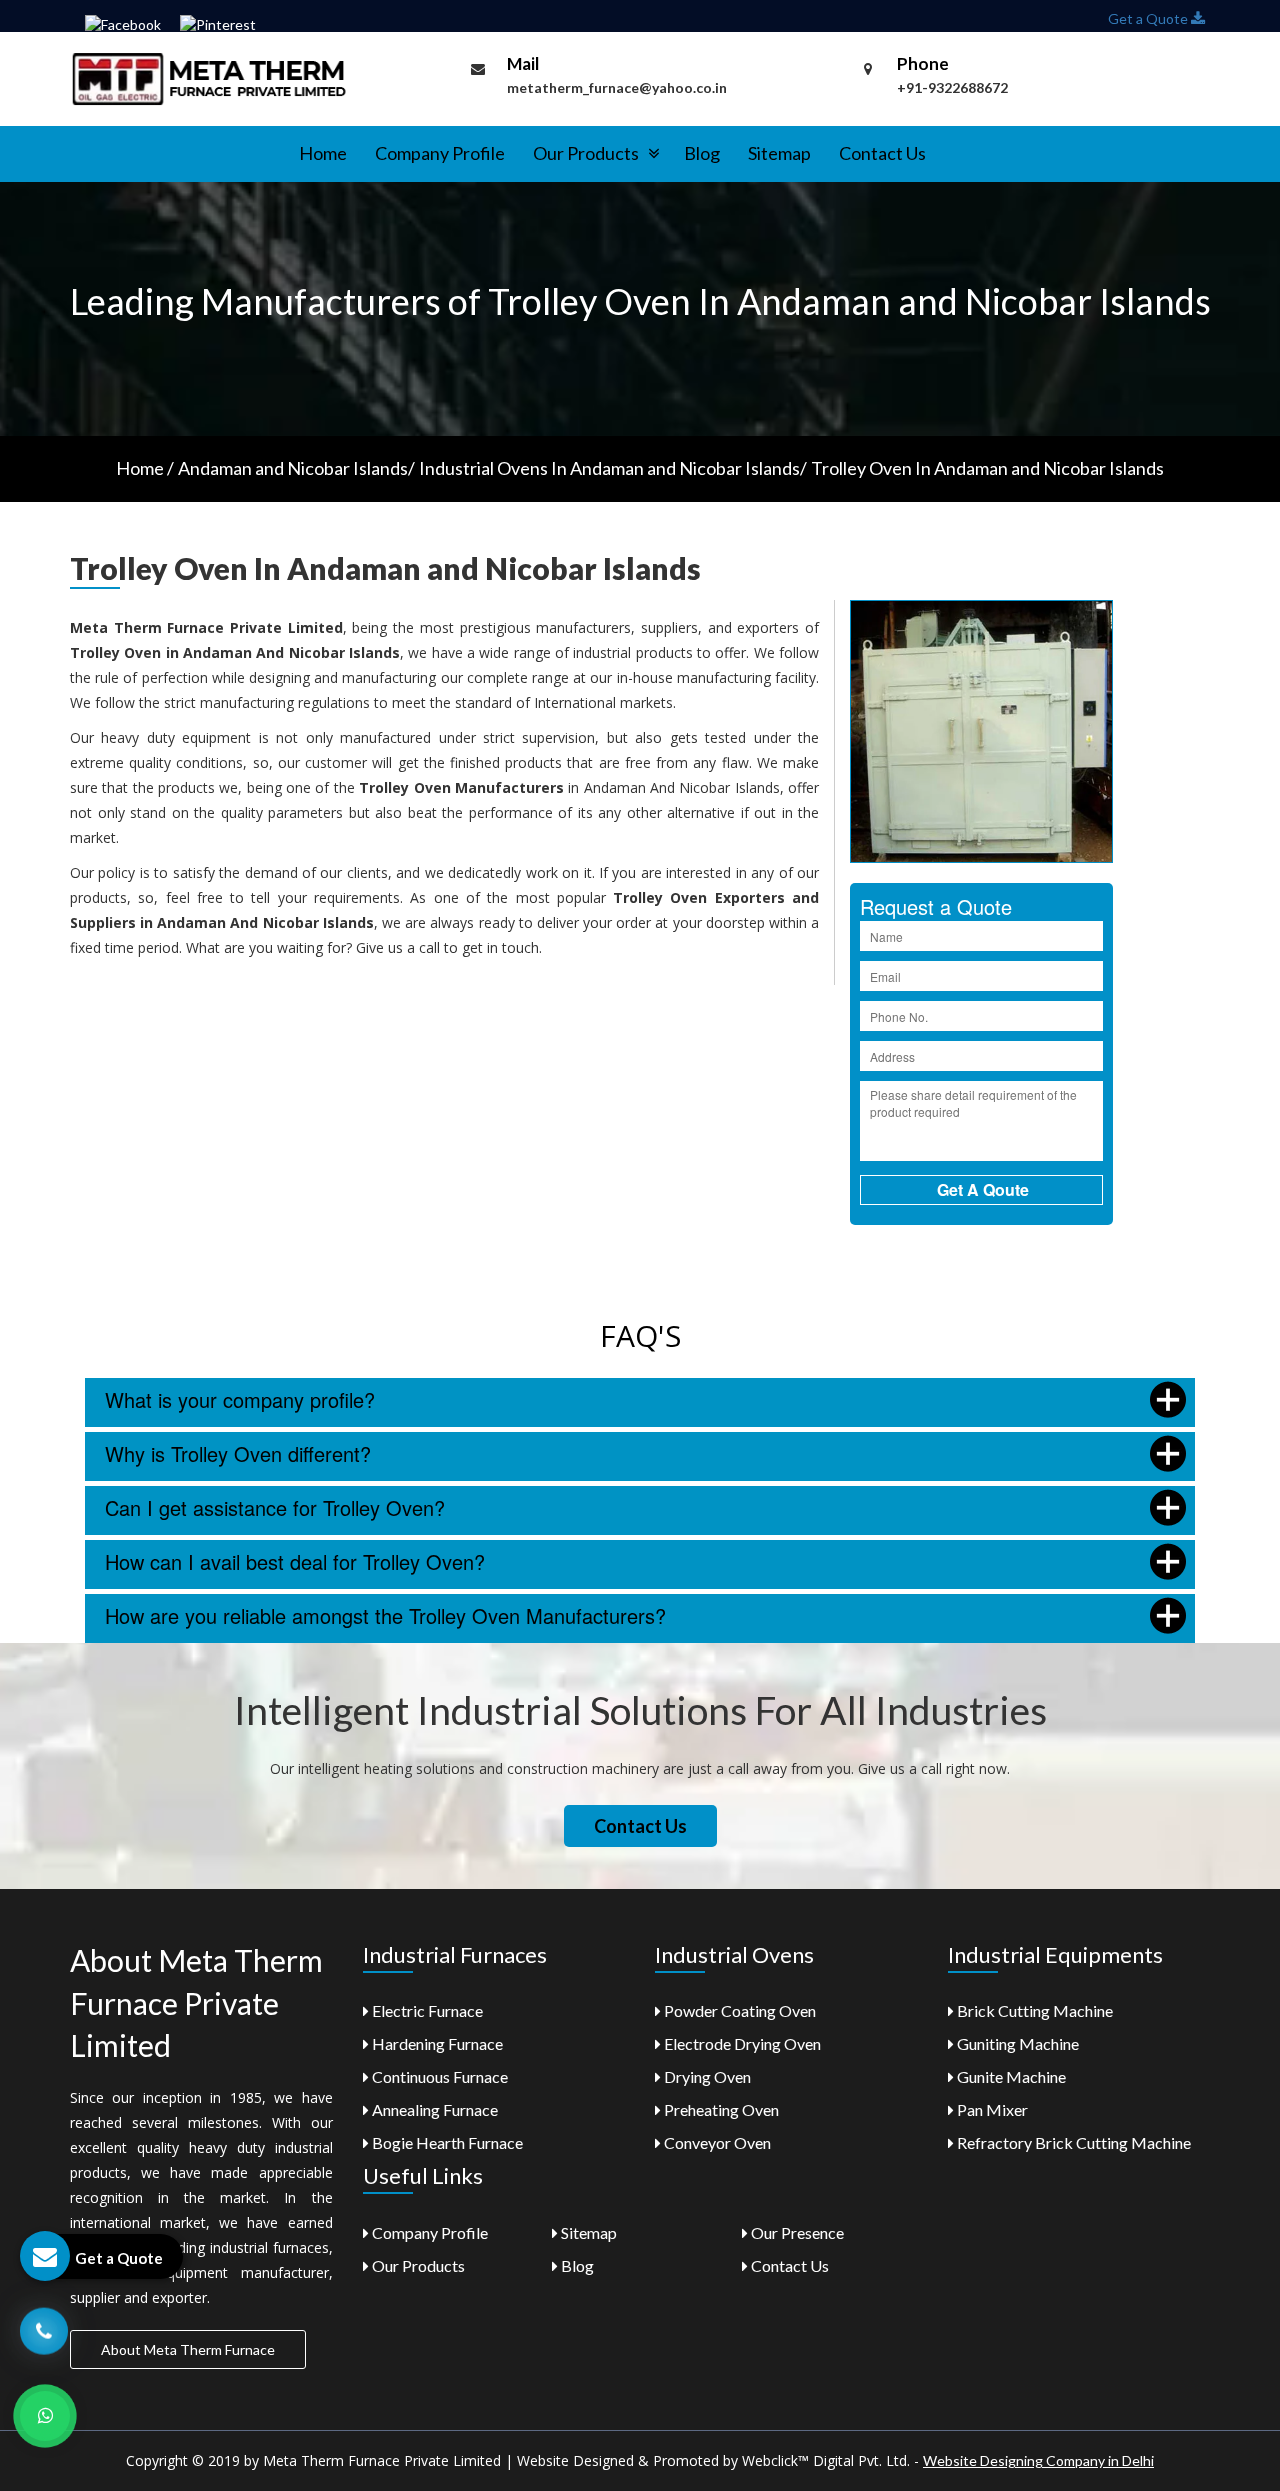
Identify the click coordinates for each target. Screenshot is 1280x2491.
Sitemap (779, 153)
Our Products (587, 153)
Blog (702, 153)
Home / (145, 468)
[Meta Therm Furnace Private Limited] (210, 77)
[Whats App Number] (45, 2416)
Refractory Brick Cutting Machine (1072, 2142)
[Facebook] (123, 23)
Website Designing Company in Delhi (1038, 2460)
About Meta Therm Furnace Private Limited (196, 2003)
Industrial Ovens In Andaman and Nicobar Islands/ (613, 468)
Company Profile (440, 153)
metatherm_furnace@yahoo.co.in (617, 87)
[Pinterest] (218, 23)
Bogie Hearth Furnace (446, 2142)
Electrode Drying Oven (741, 2043)
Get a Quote (1149, 18)
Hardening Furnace (436, 2043)
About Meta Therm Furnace (188, 2349)
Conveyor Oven (716, 2142)
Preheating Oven (720, 2109)
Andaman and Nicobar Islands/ (296, 468)
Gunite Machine (1010, 2076)
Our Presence (796, 2232)
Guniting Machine (1016, 2043)
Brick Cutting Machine (1033, 2010)
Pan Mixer (991, 2109)
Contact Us (882, 153)
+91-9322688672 (952, 87)
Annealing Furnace (433, 2109)
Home (323, 153)
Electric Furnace (426, 2010)
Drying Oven (706, 2076)
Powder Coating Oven (738, 2010)
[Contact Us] (44, 2329)
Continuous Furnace (438, 2076)
